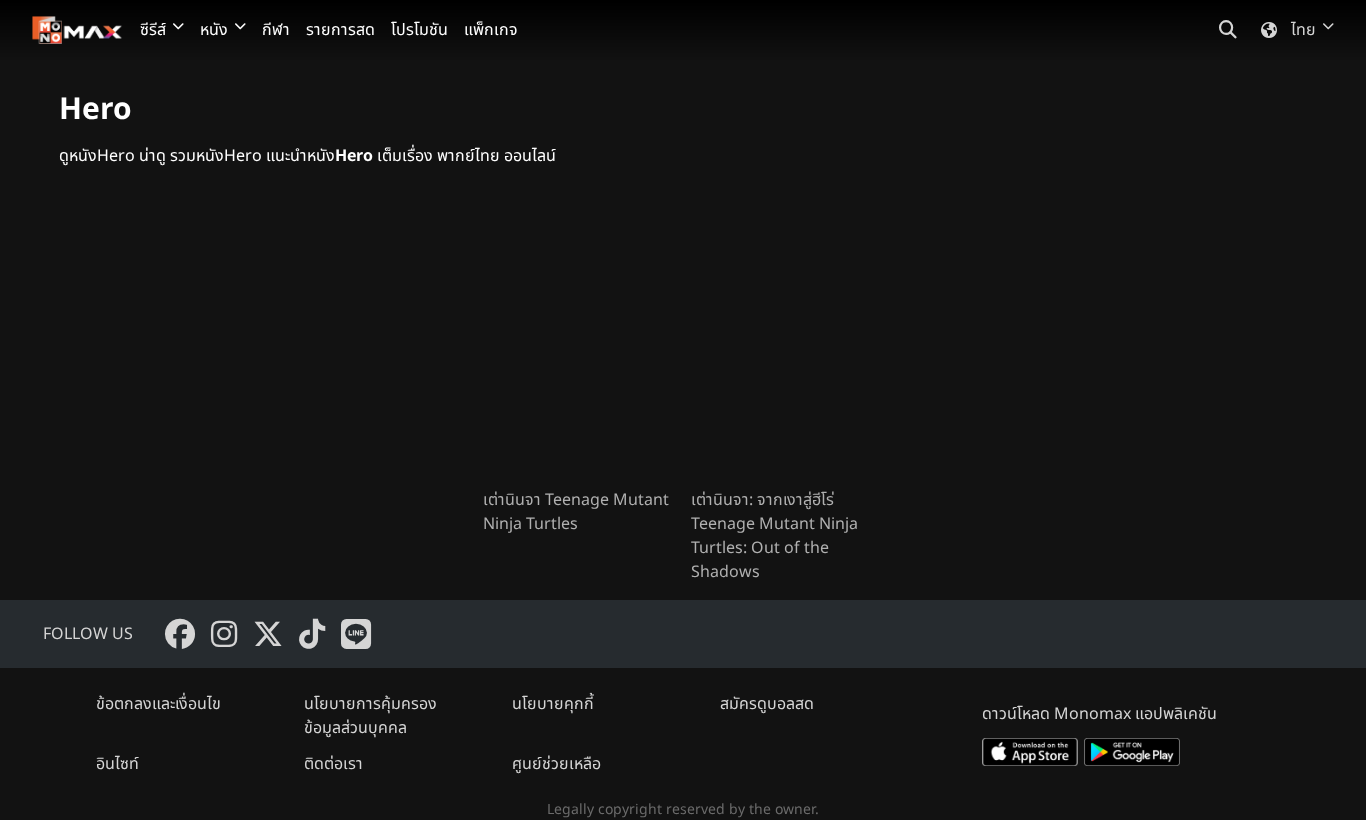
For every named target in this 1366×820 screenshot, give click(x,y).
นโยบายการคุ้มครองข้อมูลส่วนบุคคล (370, 716)
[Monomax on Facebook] (180, 634)
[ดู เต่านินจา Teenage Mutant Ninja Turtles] (579, 344)
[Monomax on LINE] (356, 634)
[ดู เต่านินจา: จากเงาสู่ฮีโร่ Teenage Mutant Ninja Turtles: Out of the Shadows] (787, 344)
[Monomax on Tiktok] (312, 634)
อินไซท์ (117, 764)
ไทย (1303, 30)
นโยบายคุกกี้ (553, 704)
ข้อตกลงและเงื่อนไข (158, 704)
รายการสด (340, 30)
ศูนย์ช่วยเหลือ (556, 764)
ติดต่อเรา (333, 764)
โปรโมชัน (419, 30)
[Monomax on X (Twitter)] (268, 634)
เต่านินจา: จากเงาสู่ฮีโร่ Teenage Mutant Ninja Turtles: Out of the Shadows (774, 536)
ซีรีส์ (153, 30)
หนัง (214, 30)
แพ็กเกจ (491, 30)
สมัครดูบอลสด (767, 704)
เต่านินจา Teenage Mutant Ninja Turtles (576, 512)
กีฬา (276, 30)
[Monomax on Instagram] (224, 634)
